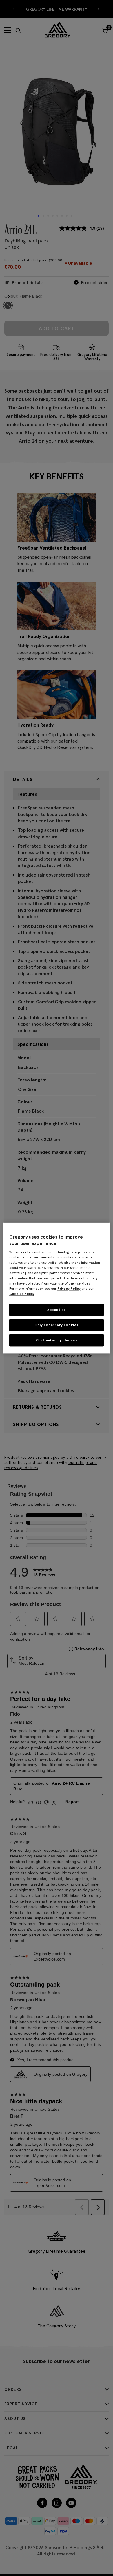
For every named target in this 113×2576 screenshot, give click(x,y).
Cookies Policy (22, 1294)
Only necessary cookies (57, 1325)
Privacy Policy (69, 1288)
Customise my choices (57, 1340)
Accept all (57, 1310)
